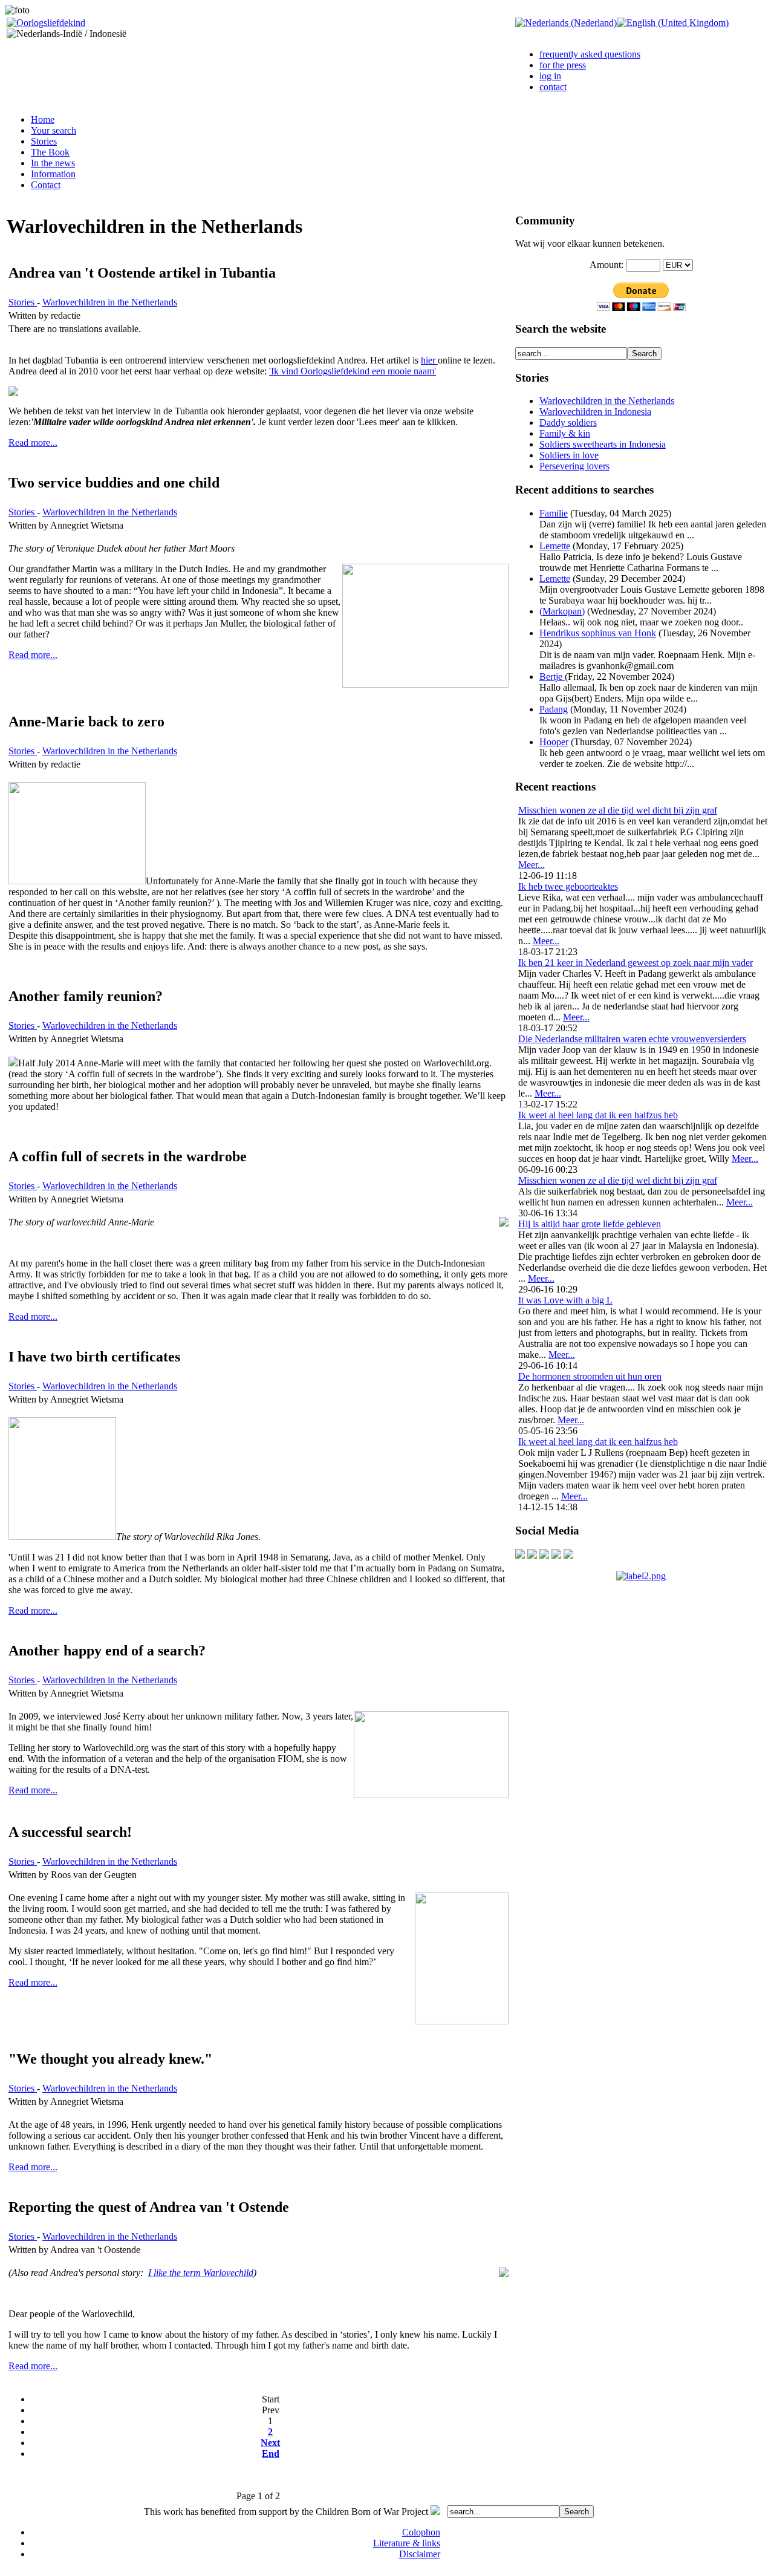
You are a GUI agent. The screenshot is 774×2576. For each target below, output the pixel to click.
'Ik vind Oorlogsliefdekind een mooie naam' (353, 371)
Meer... (532, 865)
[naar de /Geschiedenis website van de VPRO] (568, 1555)
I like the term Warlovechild (201, 2273)
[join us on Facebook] (532, 1555)
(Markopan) (562, 611)
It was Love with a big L (565, 1300)
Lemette (555, 546)
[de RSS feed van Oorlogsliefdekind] (544, 1555)
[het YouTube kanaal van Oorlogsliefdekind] (520, 1555)
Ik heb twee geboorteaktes (568, 886)
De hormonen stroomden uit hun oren (590, 1376)
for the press (563, 65)
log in (550, 76)
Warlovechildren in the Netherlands (110, 302)
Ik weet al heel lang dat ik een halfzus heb (598, 1115)
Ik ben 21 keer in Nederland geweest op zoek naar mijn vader (636, 963)
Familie (554, 513)
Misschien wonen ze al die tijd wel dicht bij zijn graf (618, 810)
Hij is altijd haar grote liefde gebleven (590, 1224)
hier (429, 360)
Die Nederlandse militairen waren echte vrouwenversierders (632, 1039)
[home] (46, 23)
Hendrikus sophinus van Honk (598, 633)
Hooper (554, 742)
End (271, 2454)
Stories (23, 302)
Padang (554, 709)
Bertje (552, 677)
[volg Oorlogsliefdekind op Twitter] (556, 1555)
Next (270, 2443)
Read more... (33, 442)
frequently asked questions (590, 54)
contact (553, 87)
